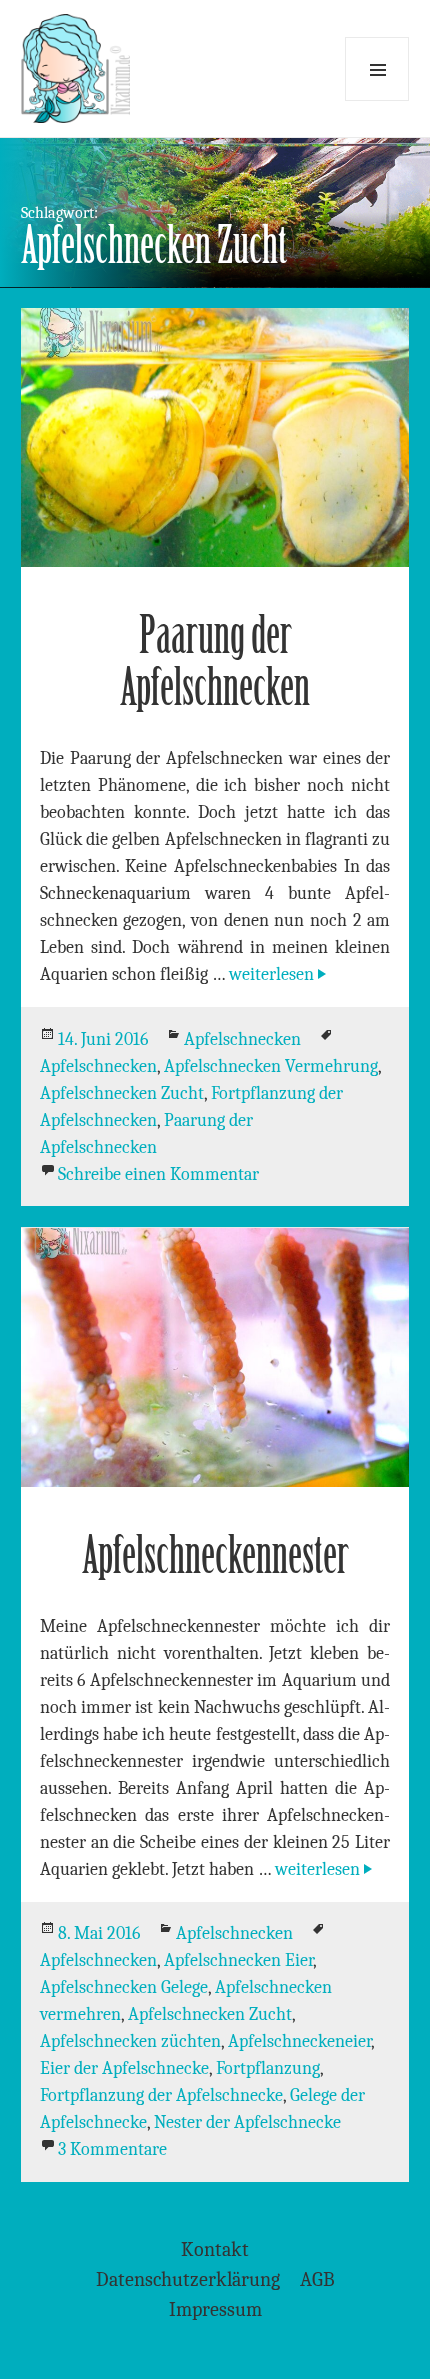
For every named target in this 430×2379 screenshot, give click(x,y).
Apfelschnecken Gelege (124, 1987)
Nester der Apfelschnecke (247, 2122)
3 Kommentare (112, 2149)
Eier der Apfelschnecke (124, 2068)
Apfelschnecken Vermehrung (271, 1066)
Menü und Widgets (377, 69)
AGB (317, 2279)
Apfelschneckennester (215, 1555)
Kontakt (215, 2249)
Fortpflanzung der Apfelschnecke (161, 2095)
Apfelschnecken (242, 1039)
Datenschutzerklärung (188, 2279)
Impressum (215, 2309)
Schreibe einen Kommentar (158, 1174)
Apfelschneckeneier (299, 2041)
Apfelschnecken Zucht (122, 1093)
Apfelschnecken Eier (238, 1960)
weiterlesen (279, 974)
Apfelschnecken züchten (130, 2041)
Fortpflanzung (268, 2068)
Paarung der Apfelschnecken (215, 661)
